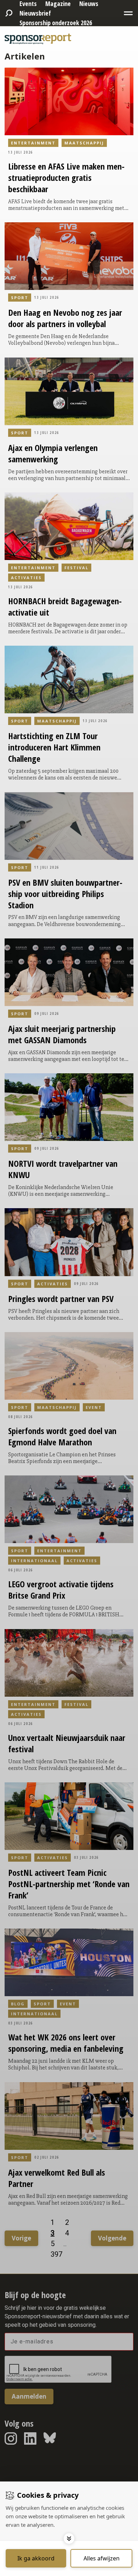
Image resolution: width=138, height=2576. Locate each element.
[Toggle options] (69, 2538)
